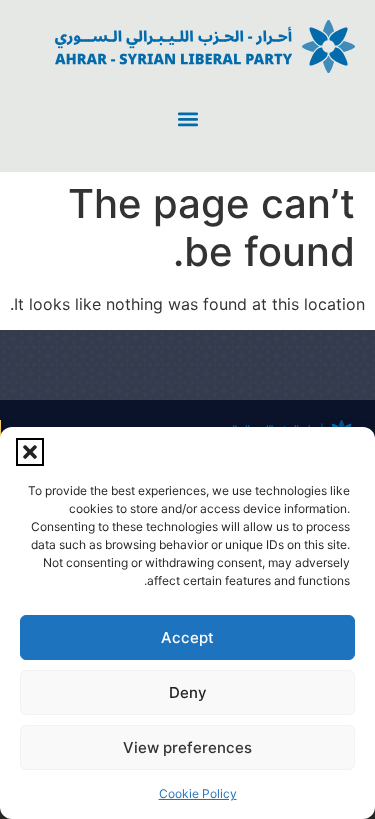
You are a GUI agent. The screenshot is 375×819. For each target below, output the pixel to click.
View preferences (187, 747)
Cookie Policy (198, 793)
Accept (187, 637)
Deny (188, 692)
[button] (30, 452)
